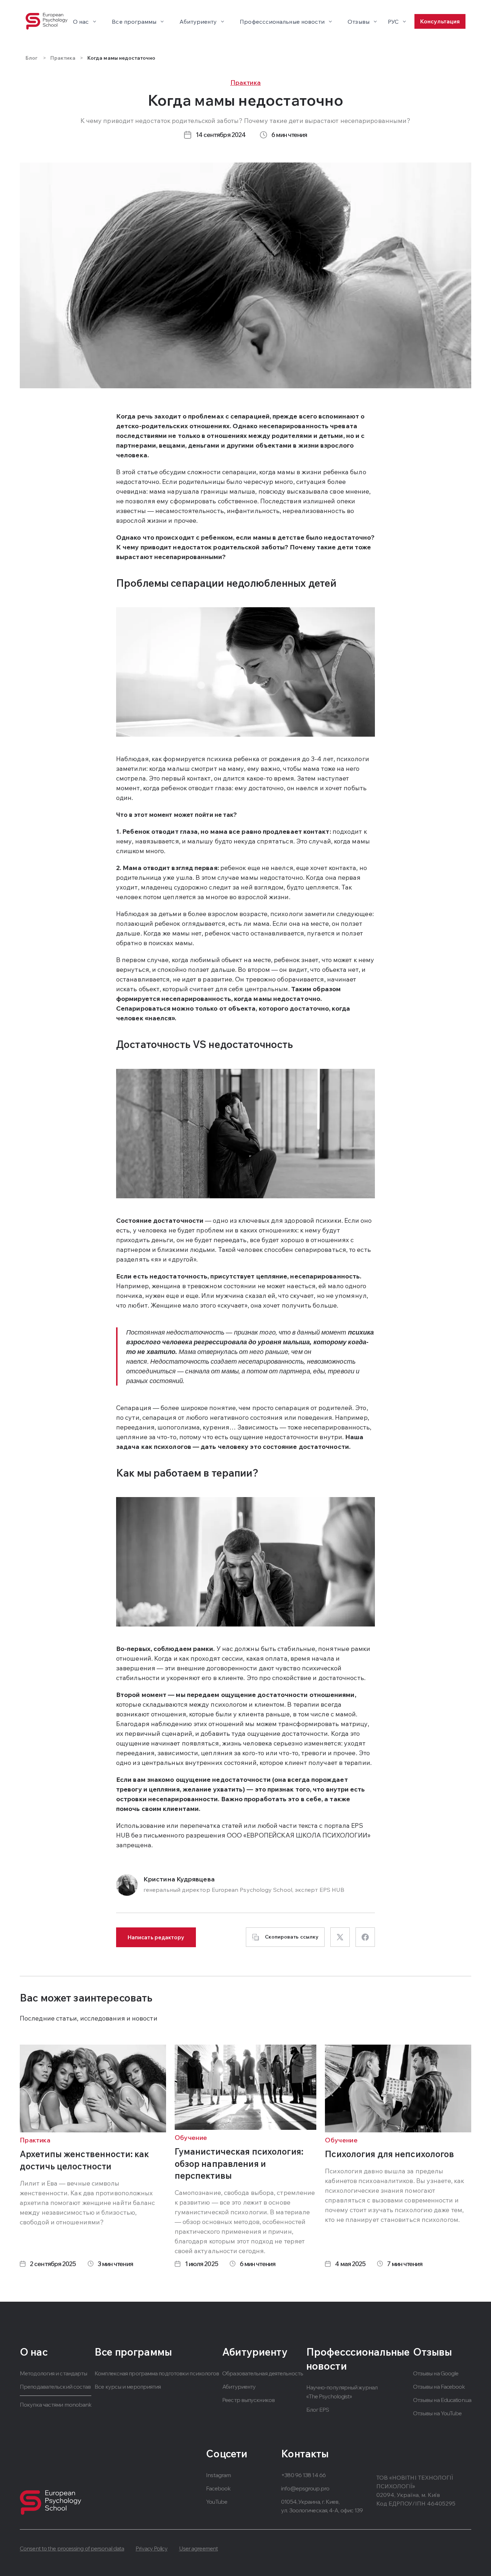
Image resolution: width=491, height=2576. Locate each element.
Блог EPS (318, 2410)
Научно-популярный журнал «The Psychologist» (342, 2392)
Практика (63, 58)
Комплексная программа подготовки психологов (157, 2373)
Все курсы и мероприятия (128, 2387)
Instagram (218, 2475)
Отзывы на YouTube (437, 2413)
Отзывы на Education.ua (442, 2400)
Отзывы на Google (436, 2373)
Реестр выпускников (248, 2400)
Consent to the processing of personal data (72, 2548)
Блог (32, 58)
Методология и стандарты (53, 2373)
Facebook (218, 2488)
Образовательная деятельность (263, 2373)
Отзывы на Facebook (439, 2387)
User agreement (198, 2548)
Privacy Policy (151, 2548)
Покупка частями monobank (56, 2405)
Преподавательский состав (55, 2387)
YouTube (217, 2502)
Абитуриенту (239, 2387)
